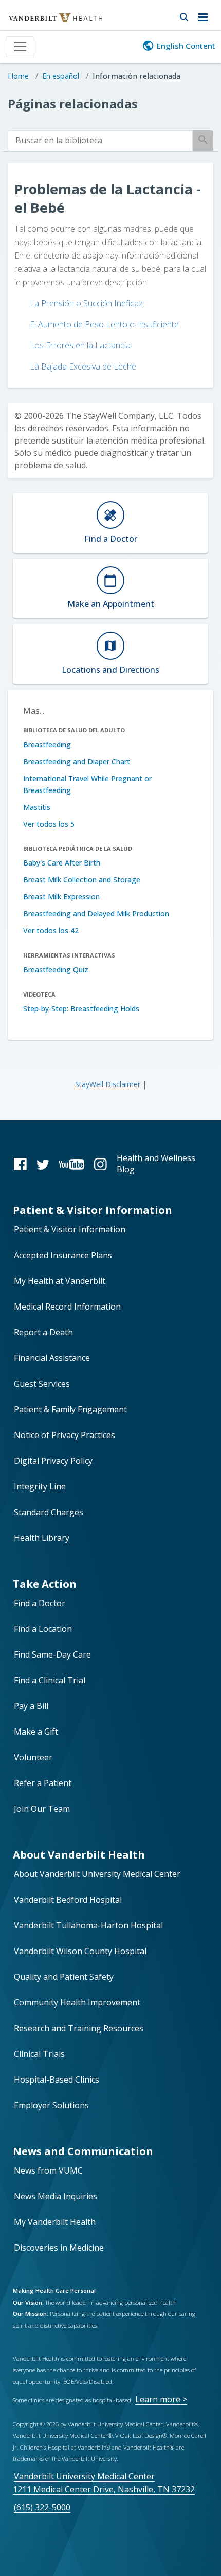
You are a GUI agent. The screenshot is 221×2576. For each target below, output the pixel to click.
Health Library (42, 1538)
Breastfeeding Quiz (56, 970)
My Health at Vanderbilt (60, 1281)
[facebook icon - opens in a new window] (20, 1164)
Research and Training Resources (79, 2028)
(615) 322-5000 (42, 2507)
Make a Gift (36, 1732)
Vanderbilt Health (44, 23)
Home (18, 76)
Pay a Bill (31, 1706)
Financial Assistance (52, 1358)
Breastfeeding (47, 744)
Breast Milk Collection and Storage (82, 880)
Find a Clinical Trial (50, 1680)
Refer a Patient (43, 1783)
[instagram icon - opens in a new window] (100, 1164)
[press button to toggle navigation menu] (206, 15)
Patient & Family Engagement (70, 1409)
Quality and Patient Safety (64, 1977)
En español (61, 76)
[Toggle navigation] (20, 47)
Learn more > (161, 2399)
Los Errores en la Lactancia (80, 345)
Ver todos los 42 (51, 931)
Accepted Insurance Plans (63, 1255)
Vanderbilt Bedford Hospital (68, 1900)
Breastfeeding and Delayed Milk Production (96, 914)
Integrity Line (40, 1486)
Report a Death (43, 1332)
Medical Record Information (67, 1307)
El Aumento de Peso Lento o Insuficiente (104, 324)
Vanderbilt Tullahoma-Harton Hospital (88, 1925)
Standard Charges (49, 1512)
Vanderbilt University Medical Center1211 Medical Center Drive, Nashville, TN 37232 (104, 2483)
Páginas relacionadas (73, 104)
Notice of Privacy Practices (65, 1435)
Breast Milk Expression (61, 897)
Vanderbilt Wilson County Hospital (80, 1951)
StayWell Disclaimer (108, 1084)
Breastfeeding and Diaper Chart (77, 761)
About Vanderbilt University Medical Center (97, 1874)
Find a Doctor (40, 1603)
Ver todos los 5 (49, 824)
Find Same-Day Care (52, 1654)
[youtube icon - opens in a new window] (71, 1164)
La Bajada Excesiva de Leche (83, 366)
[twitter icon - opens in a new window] (43, 1164)
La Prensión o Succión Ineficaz (86, 303)
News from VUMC (48, 2170)
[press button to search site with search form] (184, 15)
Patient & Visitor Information (70, 1229)
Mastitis (37, 807)
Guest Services (42, 1384)
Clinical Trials (39, 2054)
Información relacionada (136, 76)
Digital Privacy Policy (53, 1461)
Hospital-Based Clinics (57, 2080)
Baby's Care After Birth (62, 863)
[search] (100, 141)
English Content (186, 46)
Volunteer (33, 1757)
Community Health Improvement (77, 2002)
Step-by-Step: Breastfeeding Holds (81, 1009)
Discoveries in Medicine (59, 2248)
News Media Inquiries (56, 2196)
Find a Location (43, 1629)
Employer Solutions (51, 2105)
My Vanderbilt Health (55, 2222)
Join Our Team (42, 1809)
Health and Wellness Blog (156, 1164)
